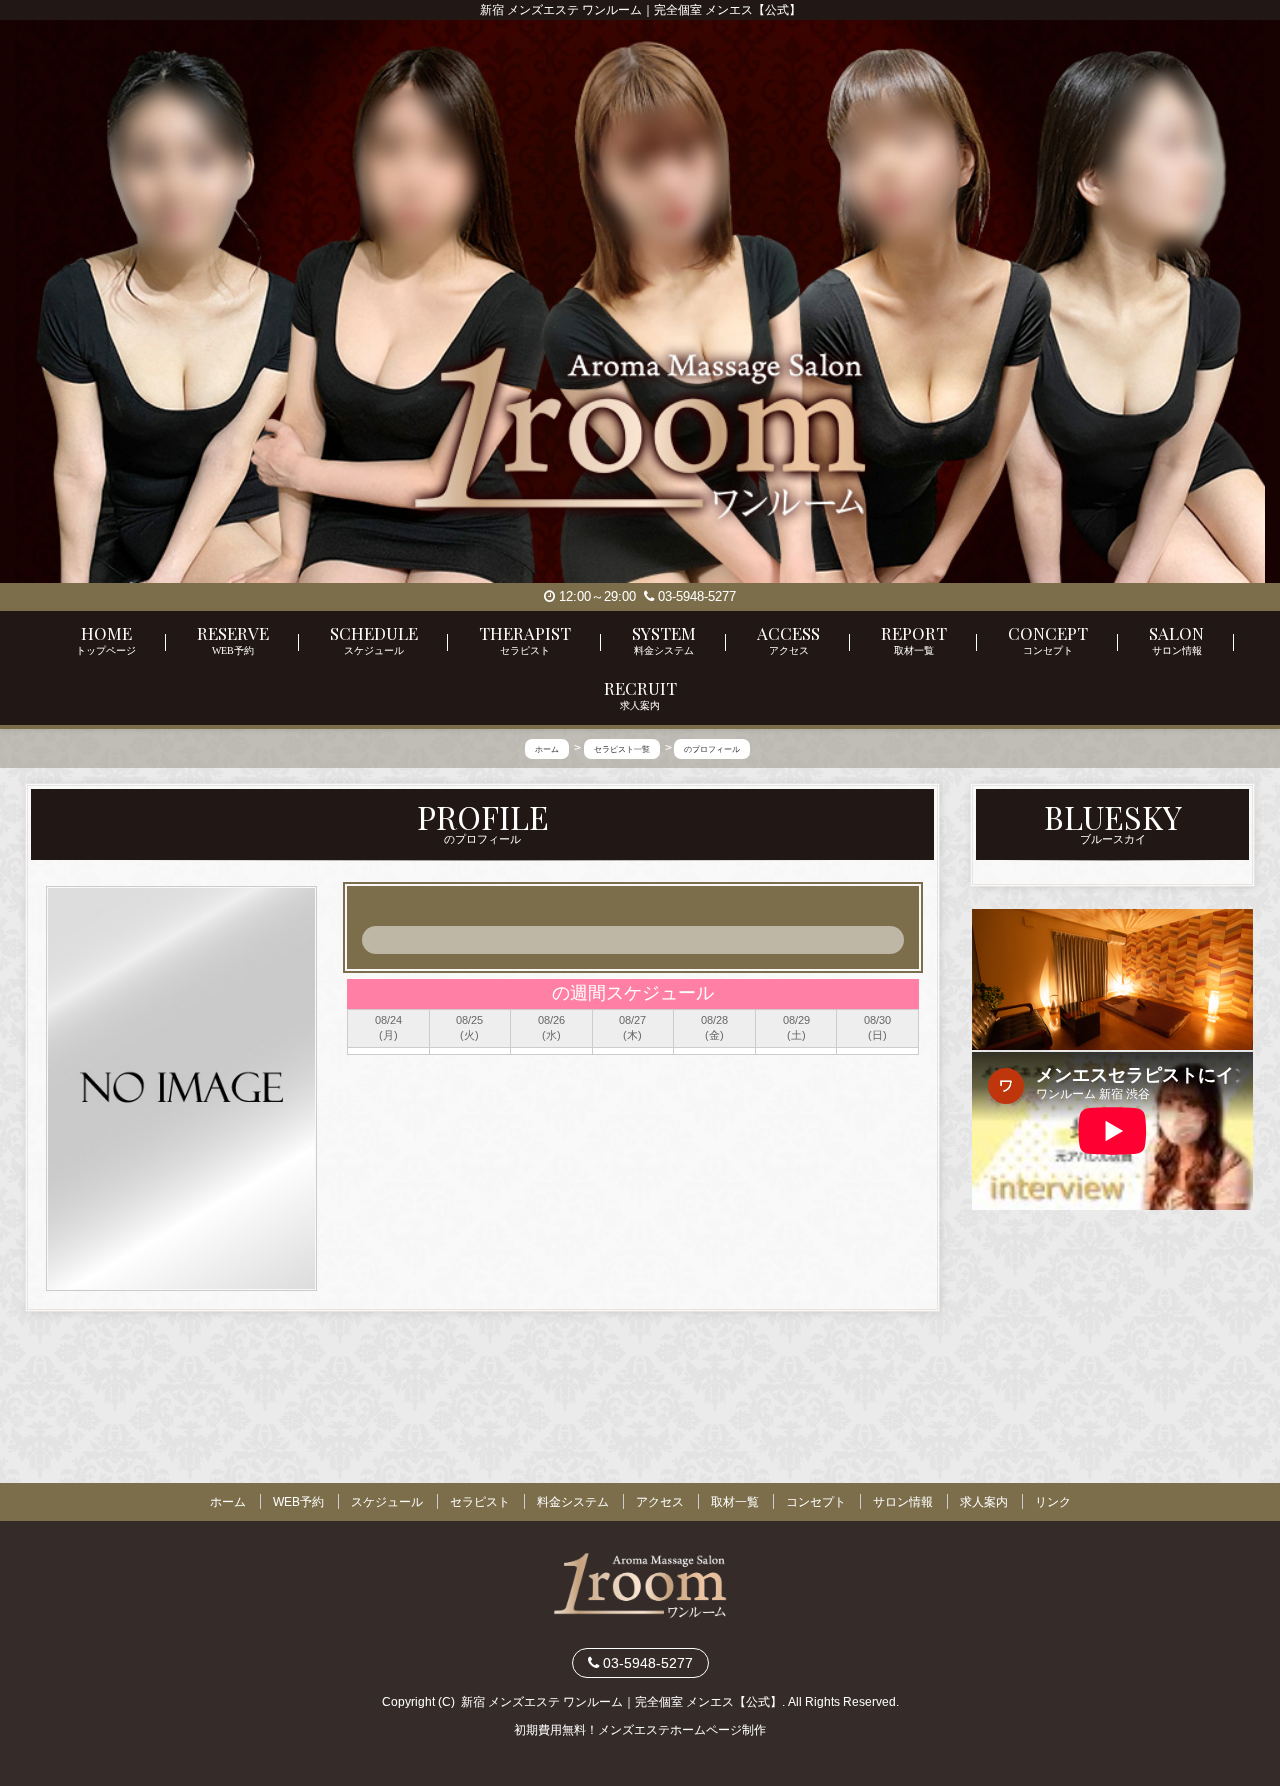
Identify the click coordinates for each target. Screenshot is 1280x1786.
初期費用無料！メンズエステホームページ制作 (640, 1730)
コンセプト (816, 1502)
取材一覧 (735, 1502)
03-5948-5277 (695, 596)
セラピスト (480, 1502)
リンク (1053, 1502)
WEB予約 (298, 1502)
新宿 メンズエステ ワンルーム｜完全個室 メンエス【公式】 (621, 1702)
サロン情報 (903, 1502)
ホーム (228, 1502)
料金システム (573, 1502)
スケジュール (387, 1502)
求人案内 (984, 1502)
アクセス (660, 1502)
